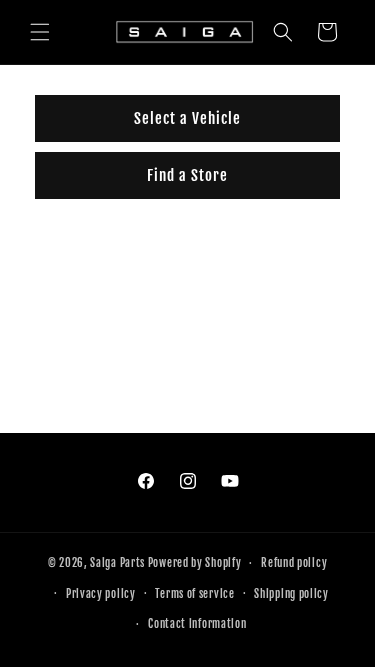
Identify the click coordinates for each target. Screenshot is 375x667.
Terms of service (194, 594)
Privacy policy (101, 594)
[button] (40, 32)
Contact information (197, 624)
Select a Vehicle (187, 118)
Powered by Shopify (195, 563)
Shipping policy (291, 594)
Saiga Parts (117, 563)
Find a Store (187, 175)
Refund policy (294, 563)
